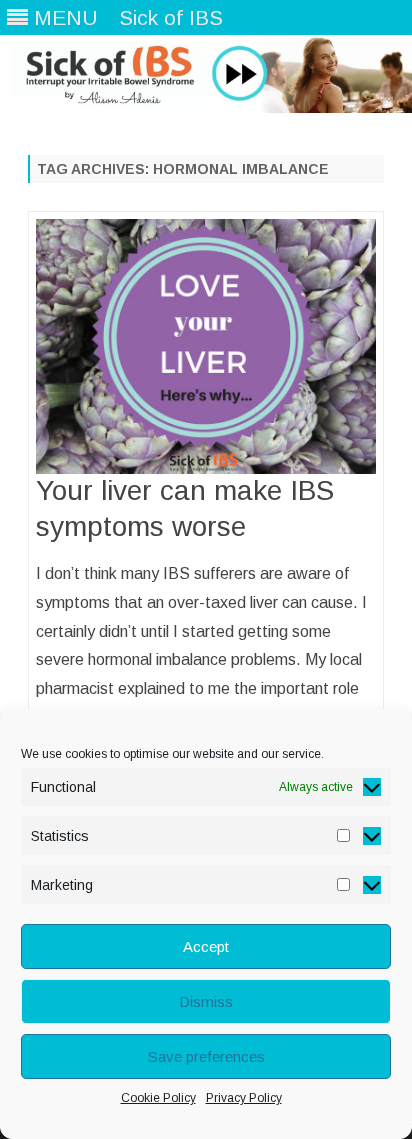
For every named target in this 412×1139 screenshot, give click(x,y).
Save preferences (206, 1056)
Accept (206, 946)
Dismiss (206, 1001)
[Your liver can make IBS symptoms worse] (206, 346)
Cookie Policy (158, 1098)
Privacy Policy (244, 1098)
